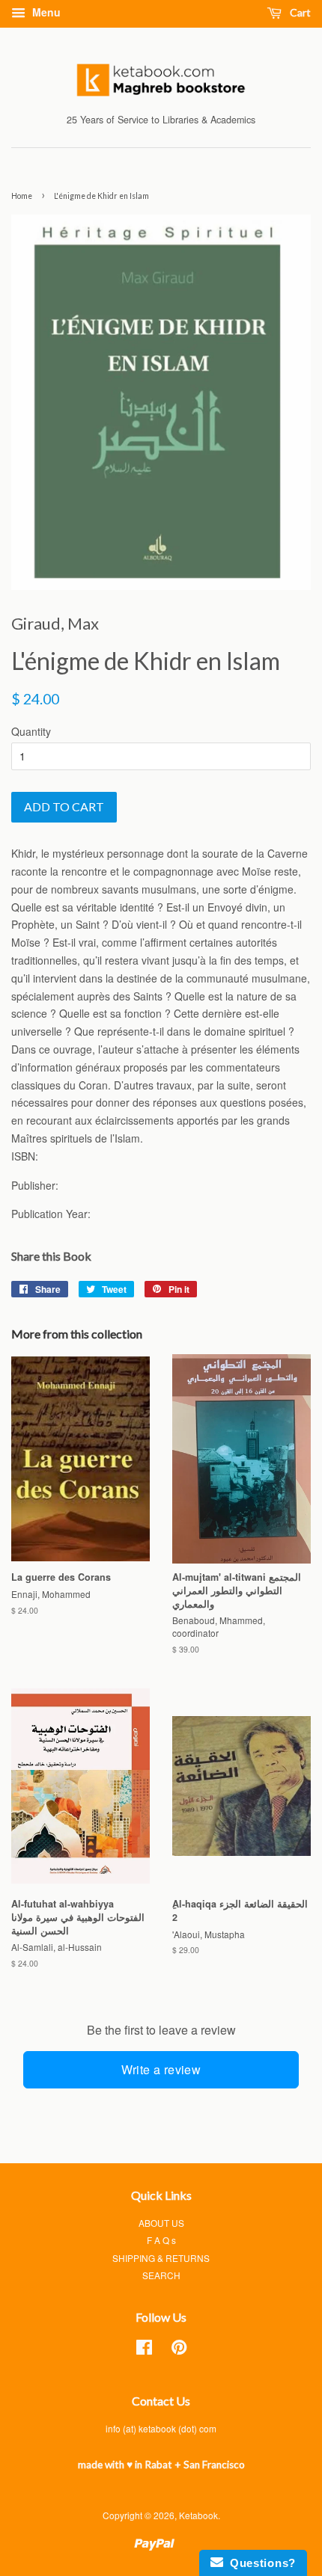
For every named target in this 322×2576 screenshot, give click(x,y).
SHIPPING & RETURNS (161, 2258)
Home (22, 196)
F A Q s (161, 2240)
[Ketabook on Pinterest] (179, 2350)
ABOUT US (161, 2223)
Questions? (259, 2563)
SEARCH (161, 2275)
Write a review (161, 2069)
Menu (45, 12)
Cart (299, 12)
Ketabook (198, 2515)
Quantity (31, 731)
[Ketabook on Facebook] (144, 2350)
